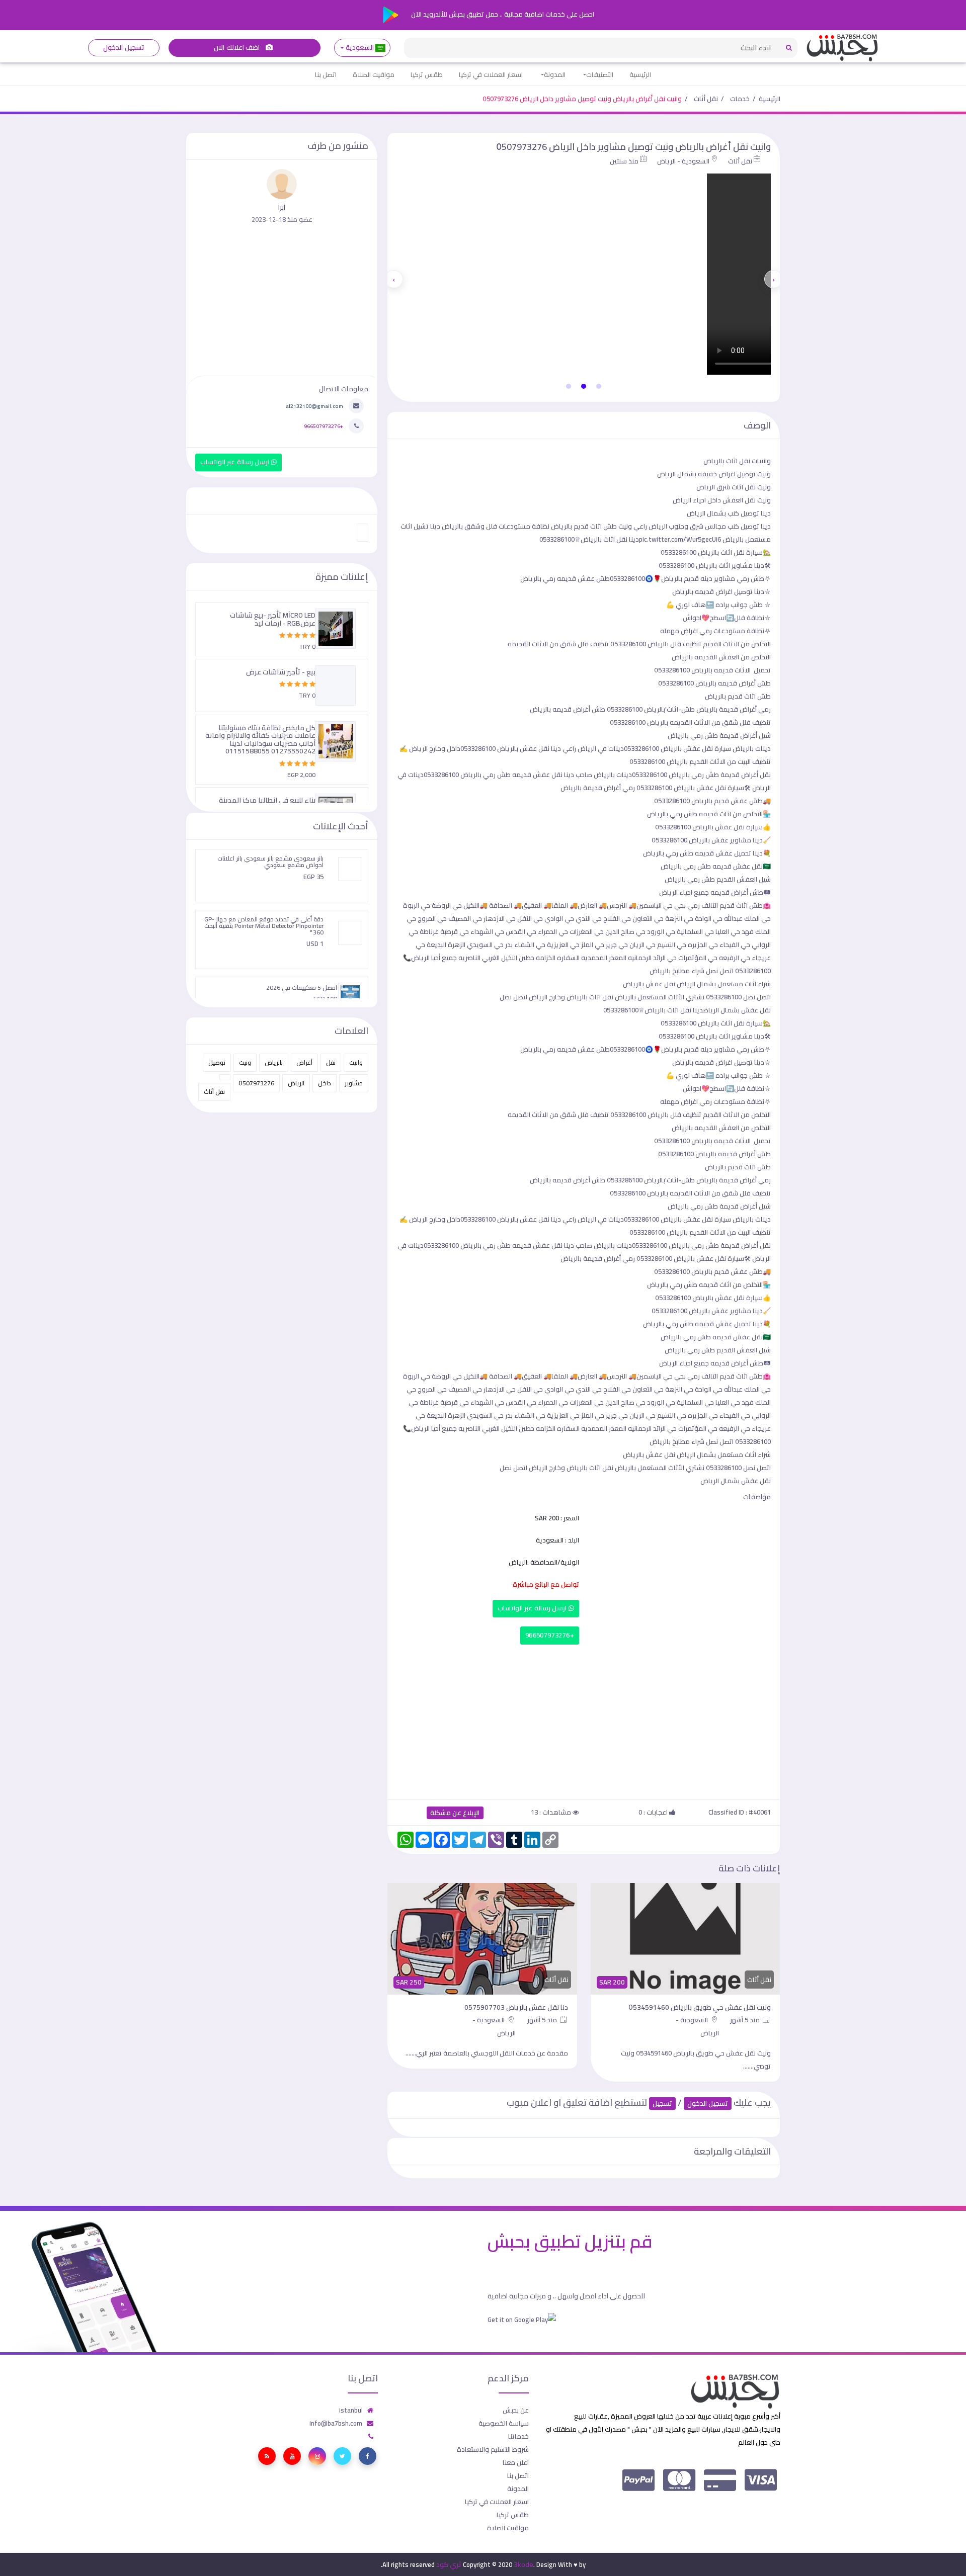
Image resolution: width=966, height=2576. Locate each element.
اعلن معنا (516, 2462)
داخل (325, 1083)
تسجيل (662, 2103)
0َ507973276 (256, 1083)
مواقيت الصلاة (374, 74)
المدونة (555, 74)
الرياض (296, 1083)
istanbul (351, 2410)
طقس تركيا (427, 74)
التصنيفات (600, 74)
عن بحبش (516, 2410)
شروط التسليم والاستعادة (493, 2449)
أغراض (304, 1062)
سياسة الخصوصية (504, 2423)
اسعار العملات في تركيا (491, 74)
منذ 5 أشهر (746, 2020)
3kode (524, 2564)
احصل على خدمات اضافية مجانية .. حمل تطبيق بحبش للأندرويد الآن (502, 14)
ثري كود (449, 2564)
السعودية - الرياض (683, 161)
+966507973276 (550, 1635)
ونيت (245, 1062)
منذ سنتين (624, 161)
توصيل (217, 1062)
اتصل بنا (326, 74)
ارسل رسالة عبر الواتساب (533, 1608)
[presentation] (773, 279)
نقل (331, 1062)
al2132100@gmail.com (314, 406)
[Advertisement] (584, 1720)
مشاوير (354, 1083)
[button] (599, 386)
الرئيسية (640, 74)
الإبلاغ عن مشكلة (455, 1813)
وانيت (356, 1062)
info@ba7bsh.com (336, 2423)
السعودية (359, 48)
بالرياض (274, 1062)
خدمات (740, 99)
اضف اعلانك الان (237, 48)
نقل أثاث (706, 99)
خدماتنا (518, 2436)
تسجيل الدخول (124, 48)
